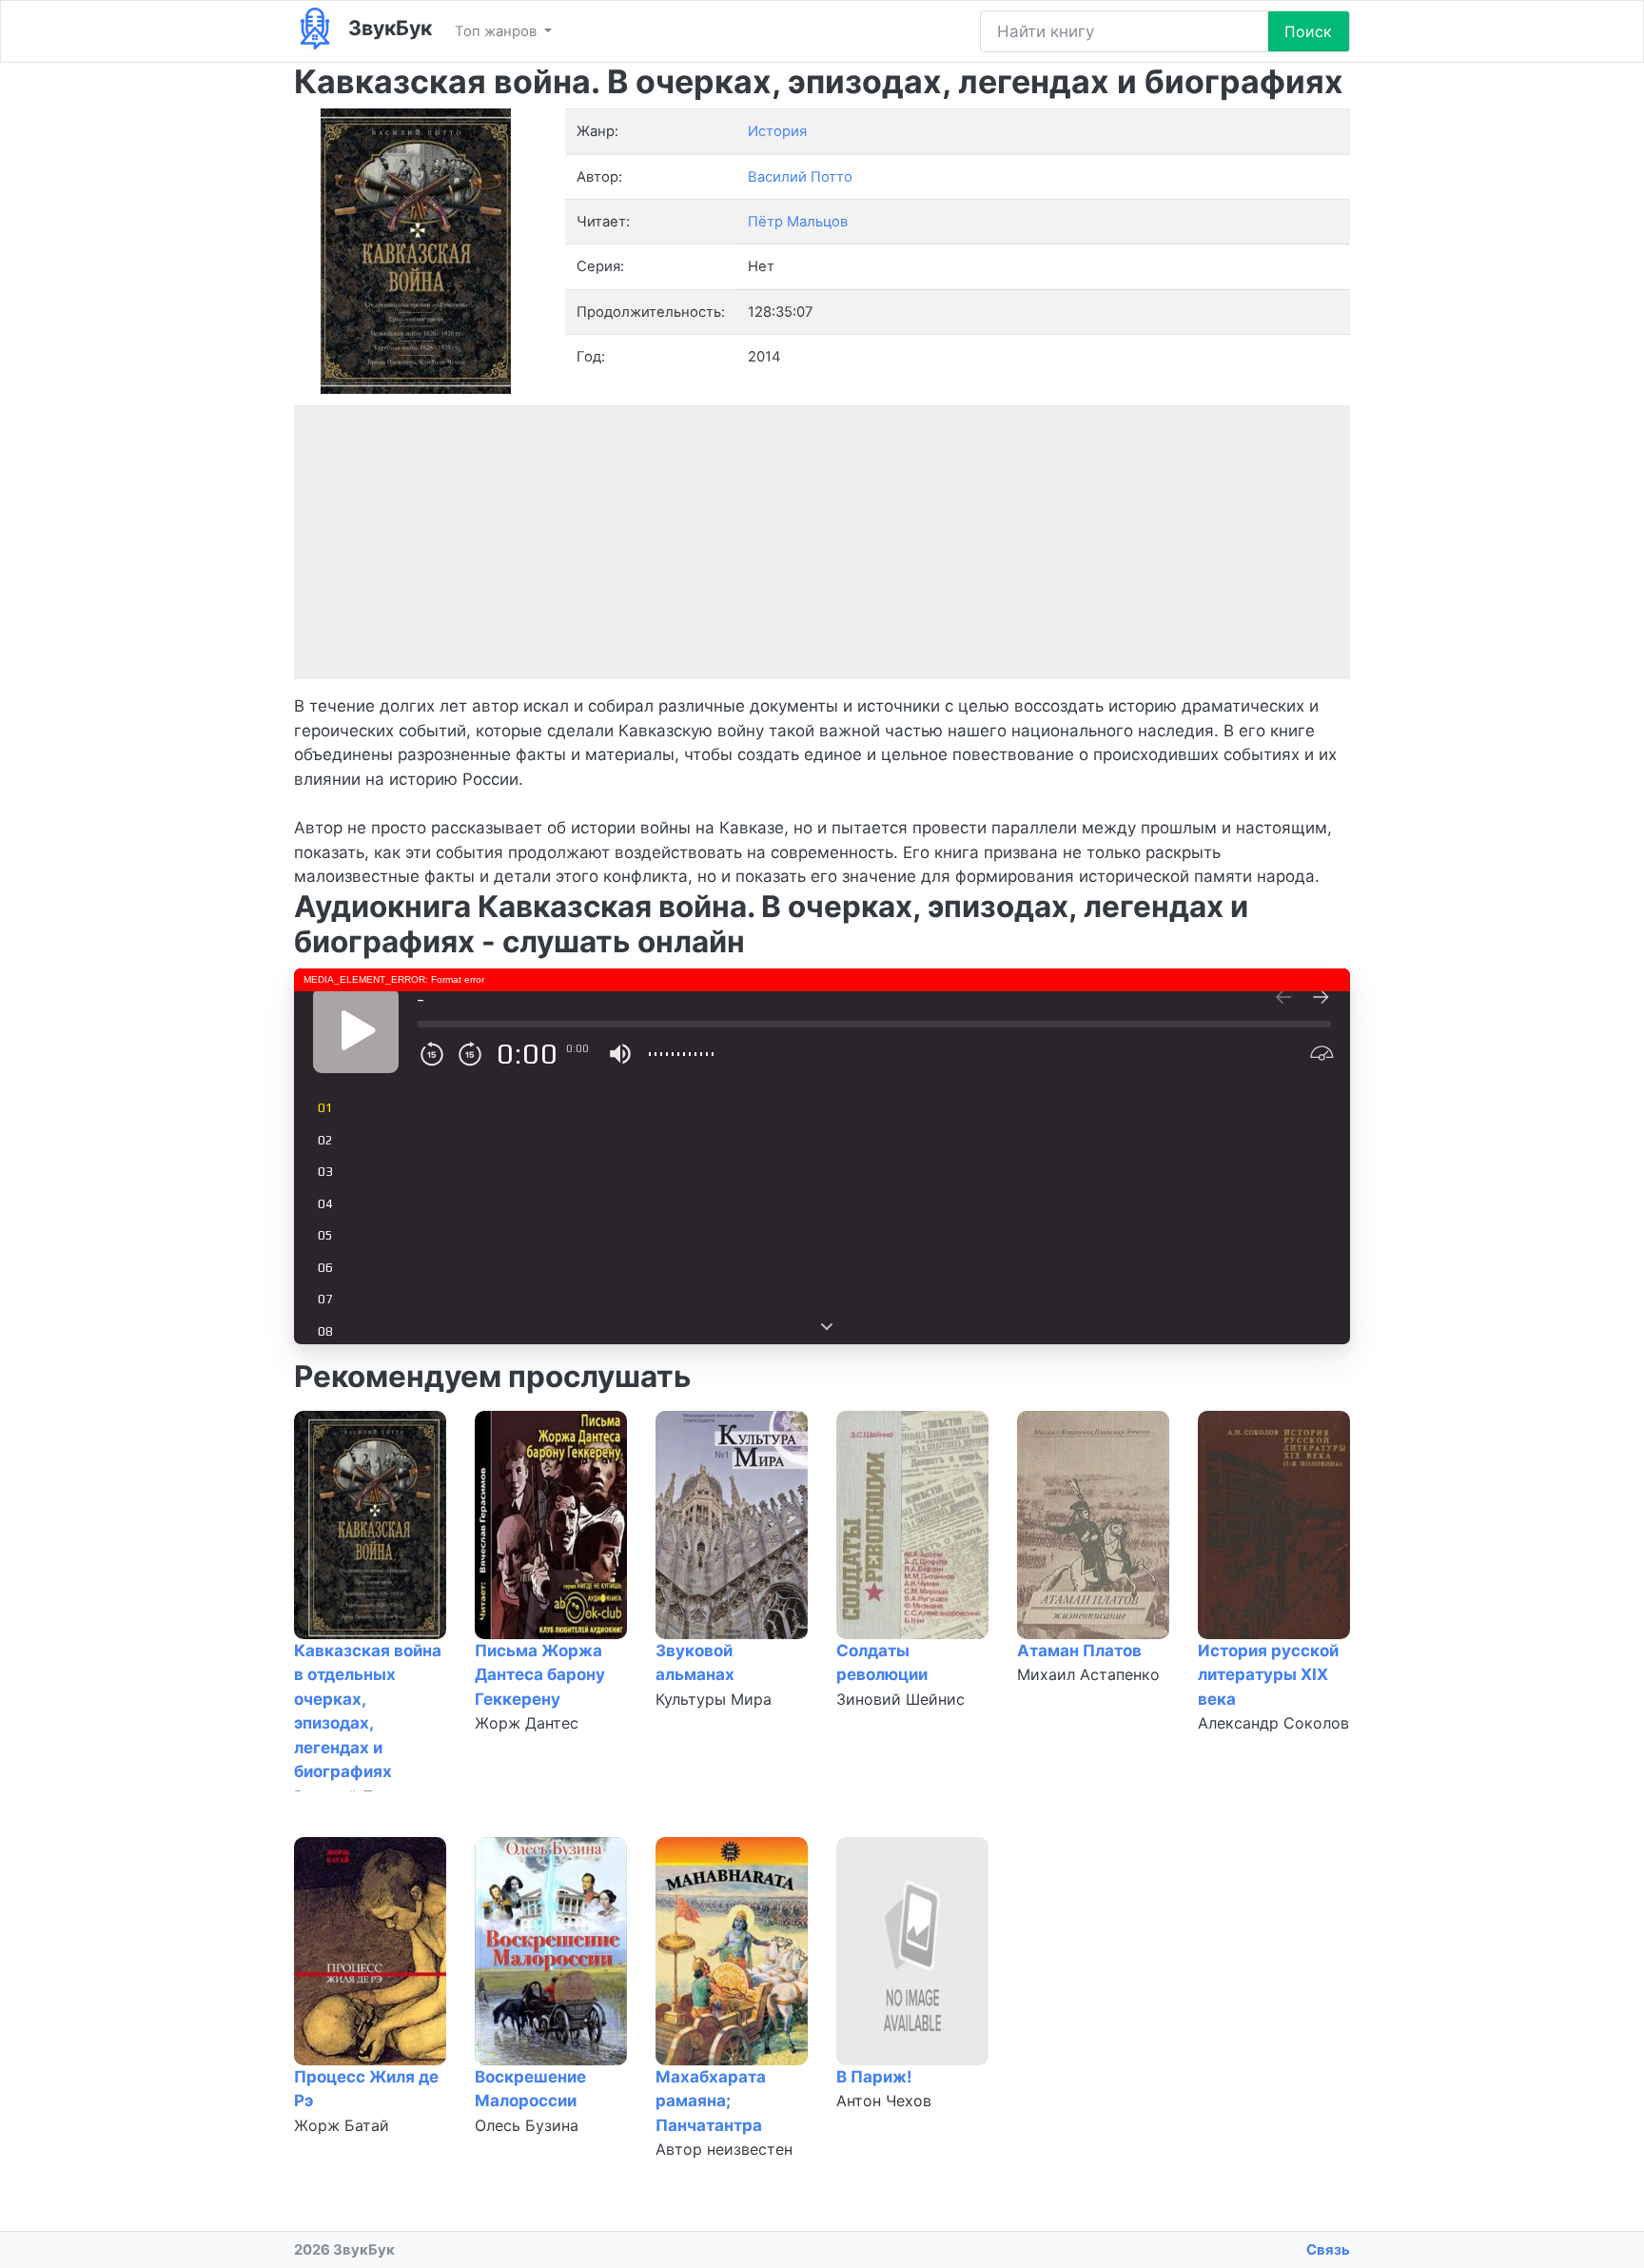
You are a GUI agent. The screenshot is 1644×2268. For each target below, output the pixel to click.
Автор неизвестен (724, 2149)
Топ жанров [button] (498, 31)
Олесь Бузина (527, 2125)
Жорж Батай (342, 2125)
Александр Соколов (1273, 1723)
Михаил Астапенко (1088, 1674)
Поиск (1308, 31)
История (777, 131)
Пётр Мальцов (798, 222)
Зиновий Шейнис (900, 1699)
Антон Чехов (884, 2101)
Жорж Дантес (527, 1723)
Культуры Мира (714, 1699)
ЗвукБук (388, 28)
